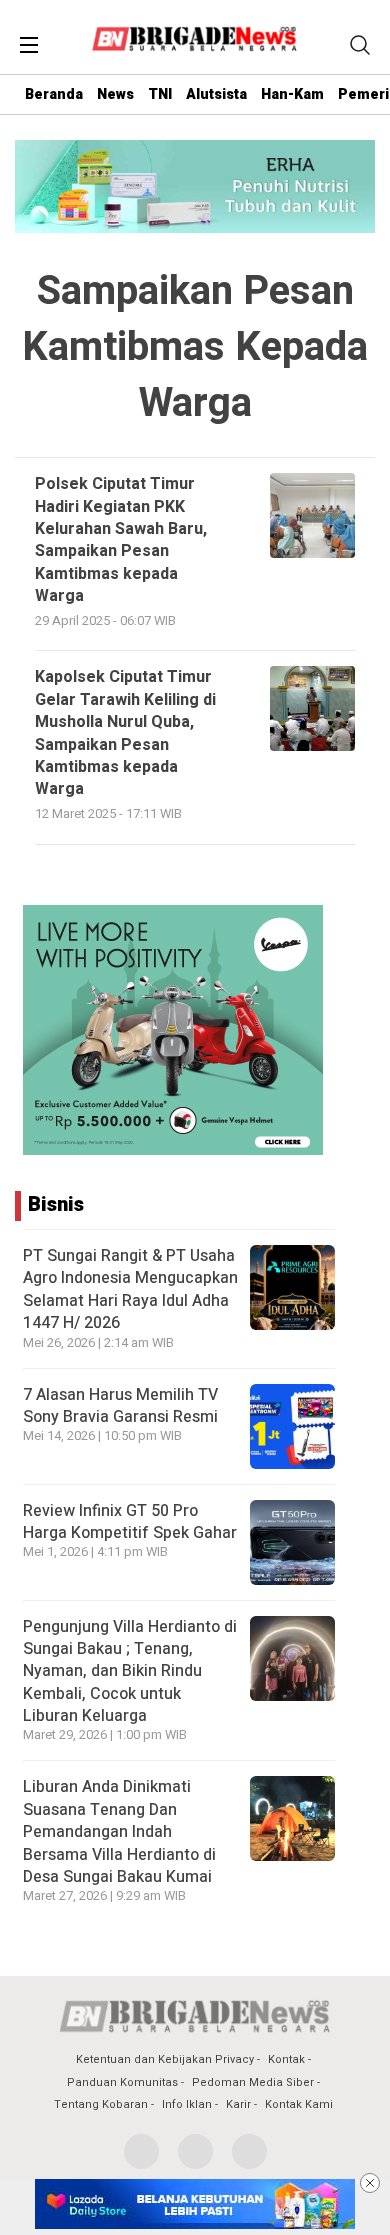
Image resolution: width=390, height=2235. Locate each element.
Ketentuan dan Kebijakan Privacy (165, 2059)
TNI (160, 94)
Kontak (286, 2059)
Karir (238, 2104)
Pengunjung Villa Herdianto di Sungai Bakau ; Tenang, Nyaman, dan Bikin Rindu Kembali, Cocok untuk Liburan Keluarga (130, 1672)
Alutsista (216, 94)
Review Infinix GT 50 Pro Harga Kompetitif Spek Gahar (130, 1522)
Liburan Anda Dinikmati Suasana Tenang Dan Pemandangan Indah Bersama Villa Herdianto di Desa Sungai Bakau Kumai (119, 1832)
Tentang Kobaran (101, 2104)
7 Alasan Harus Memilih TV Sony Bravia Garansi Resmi (120, 1406)
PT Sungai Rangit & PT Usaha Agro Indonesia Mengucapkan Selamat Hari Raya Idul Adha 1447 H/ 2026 (130, 1289)
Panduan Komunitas (122, 2082)
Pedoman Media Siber (253, 2082)
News (115, 94)
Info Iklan (187, 2104)
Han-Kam (292, 94)
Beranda (54, 94)
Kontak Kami (299, 2104)
